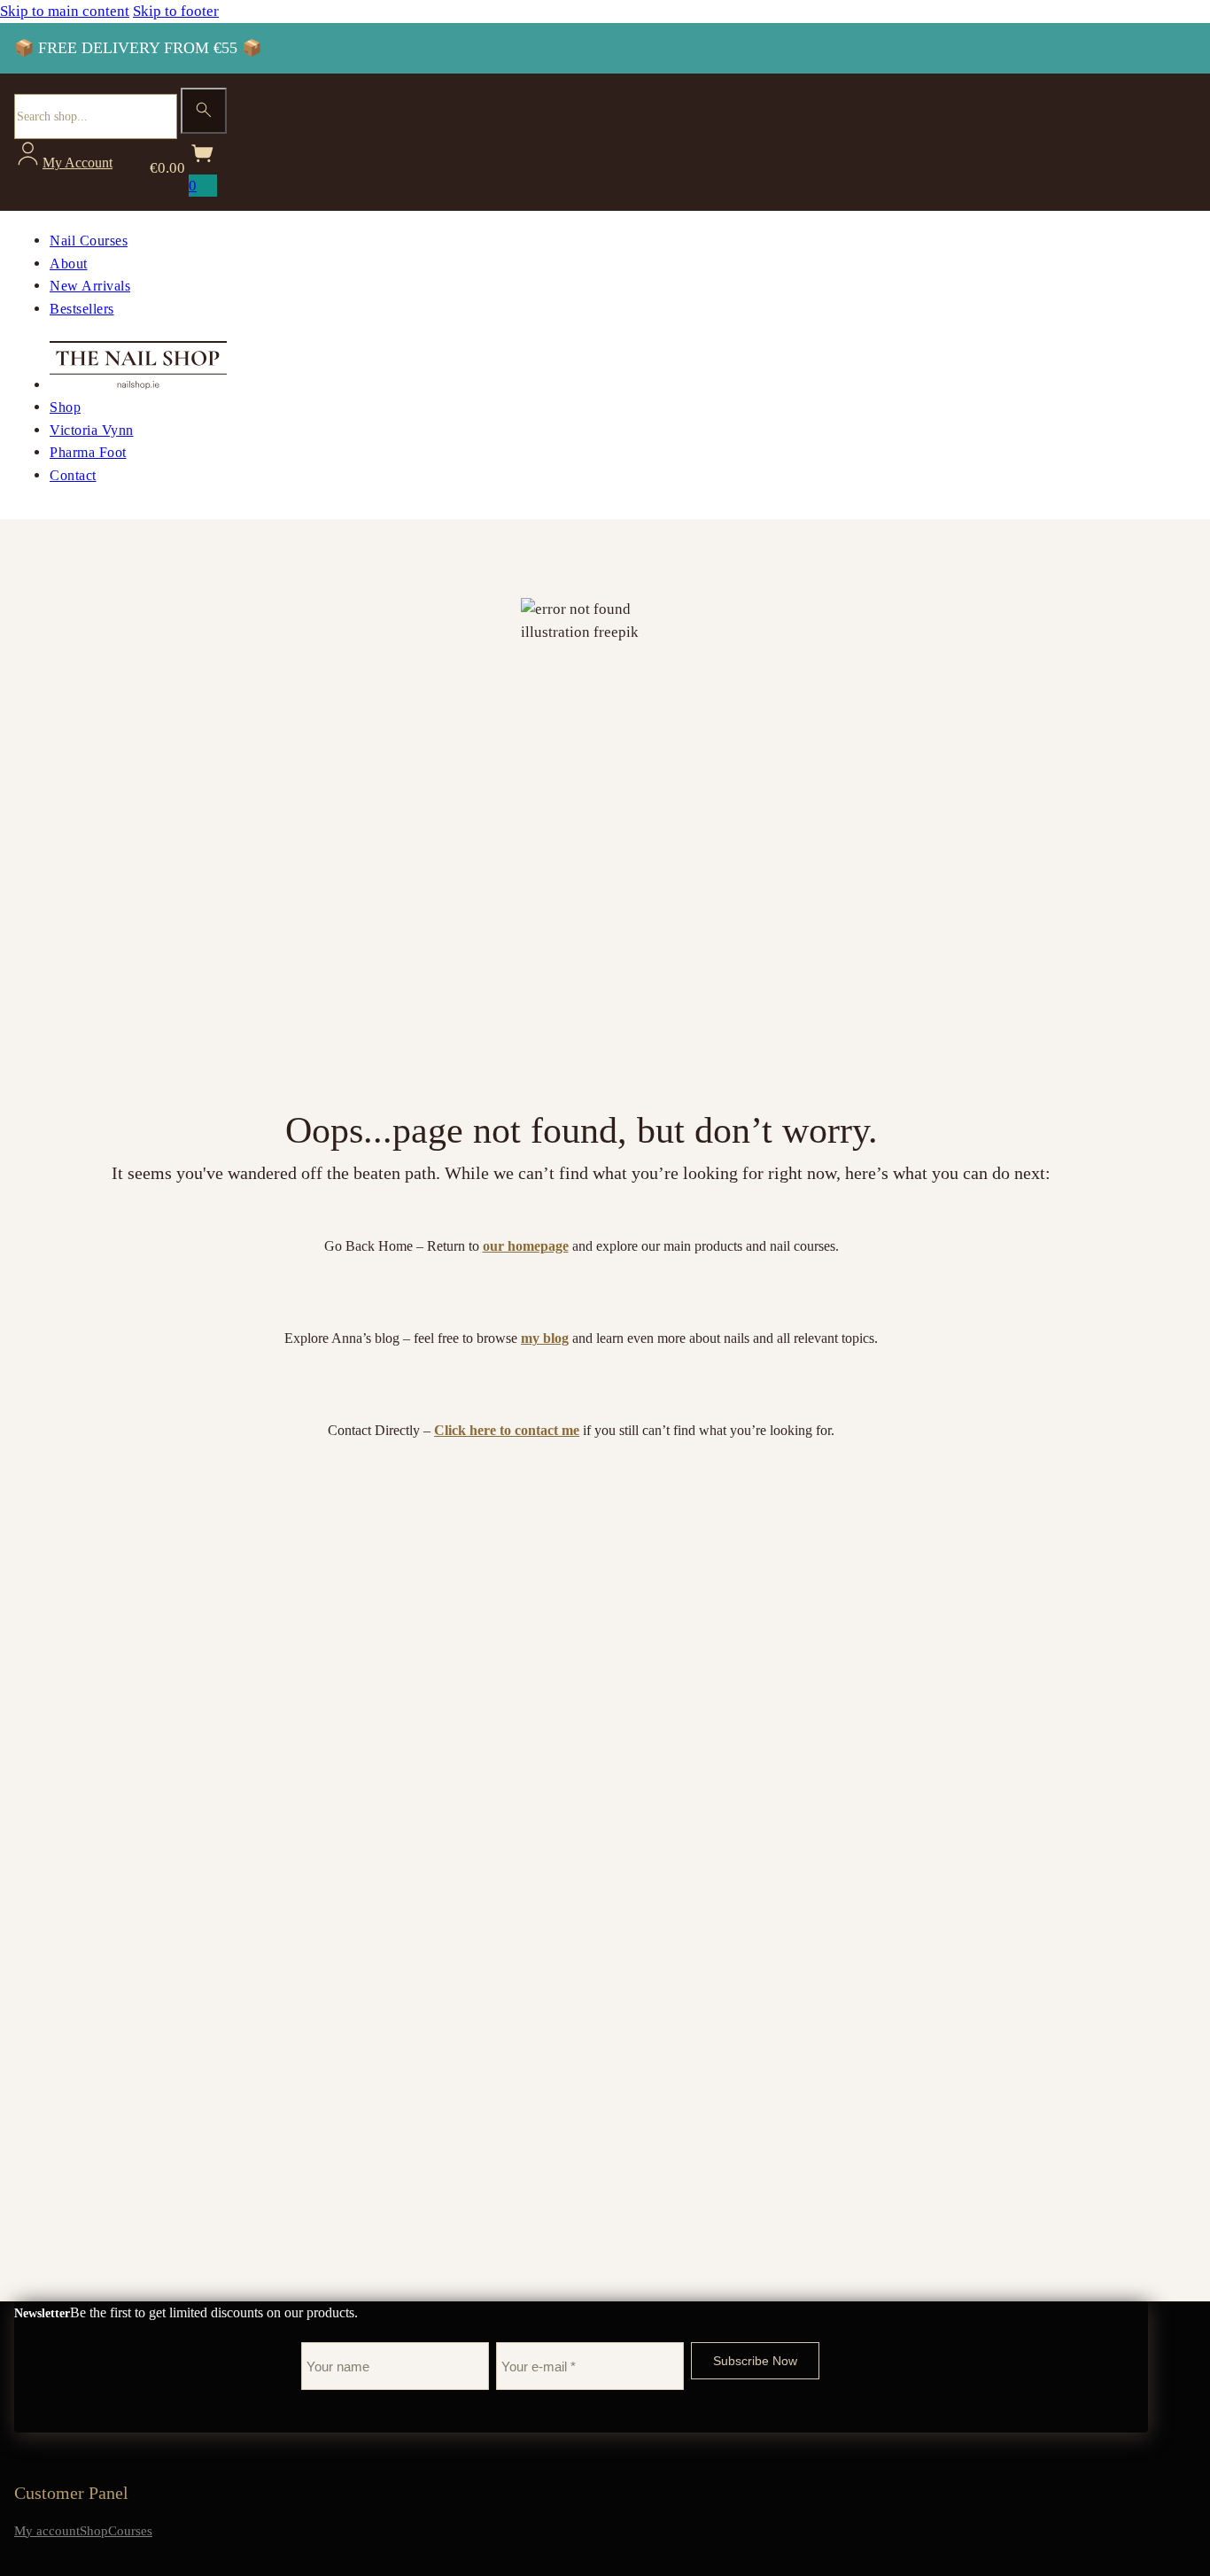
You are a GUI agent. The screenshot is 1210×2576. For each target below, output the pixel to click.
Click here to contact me (507, 1430)
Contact (73, 475)
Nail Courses (89, 241)
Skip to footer (176, 11)
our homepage (526, 1246)
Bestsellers (82, 309)
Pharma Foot (88, 452)
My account (47, 2531)
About (69, 264)
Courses (130, 2531)
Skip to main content (65, 11)
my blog (545, 1338)
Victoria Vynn (92, 430)
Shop (65, 407)
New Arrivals (90, 286)
